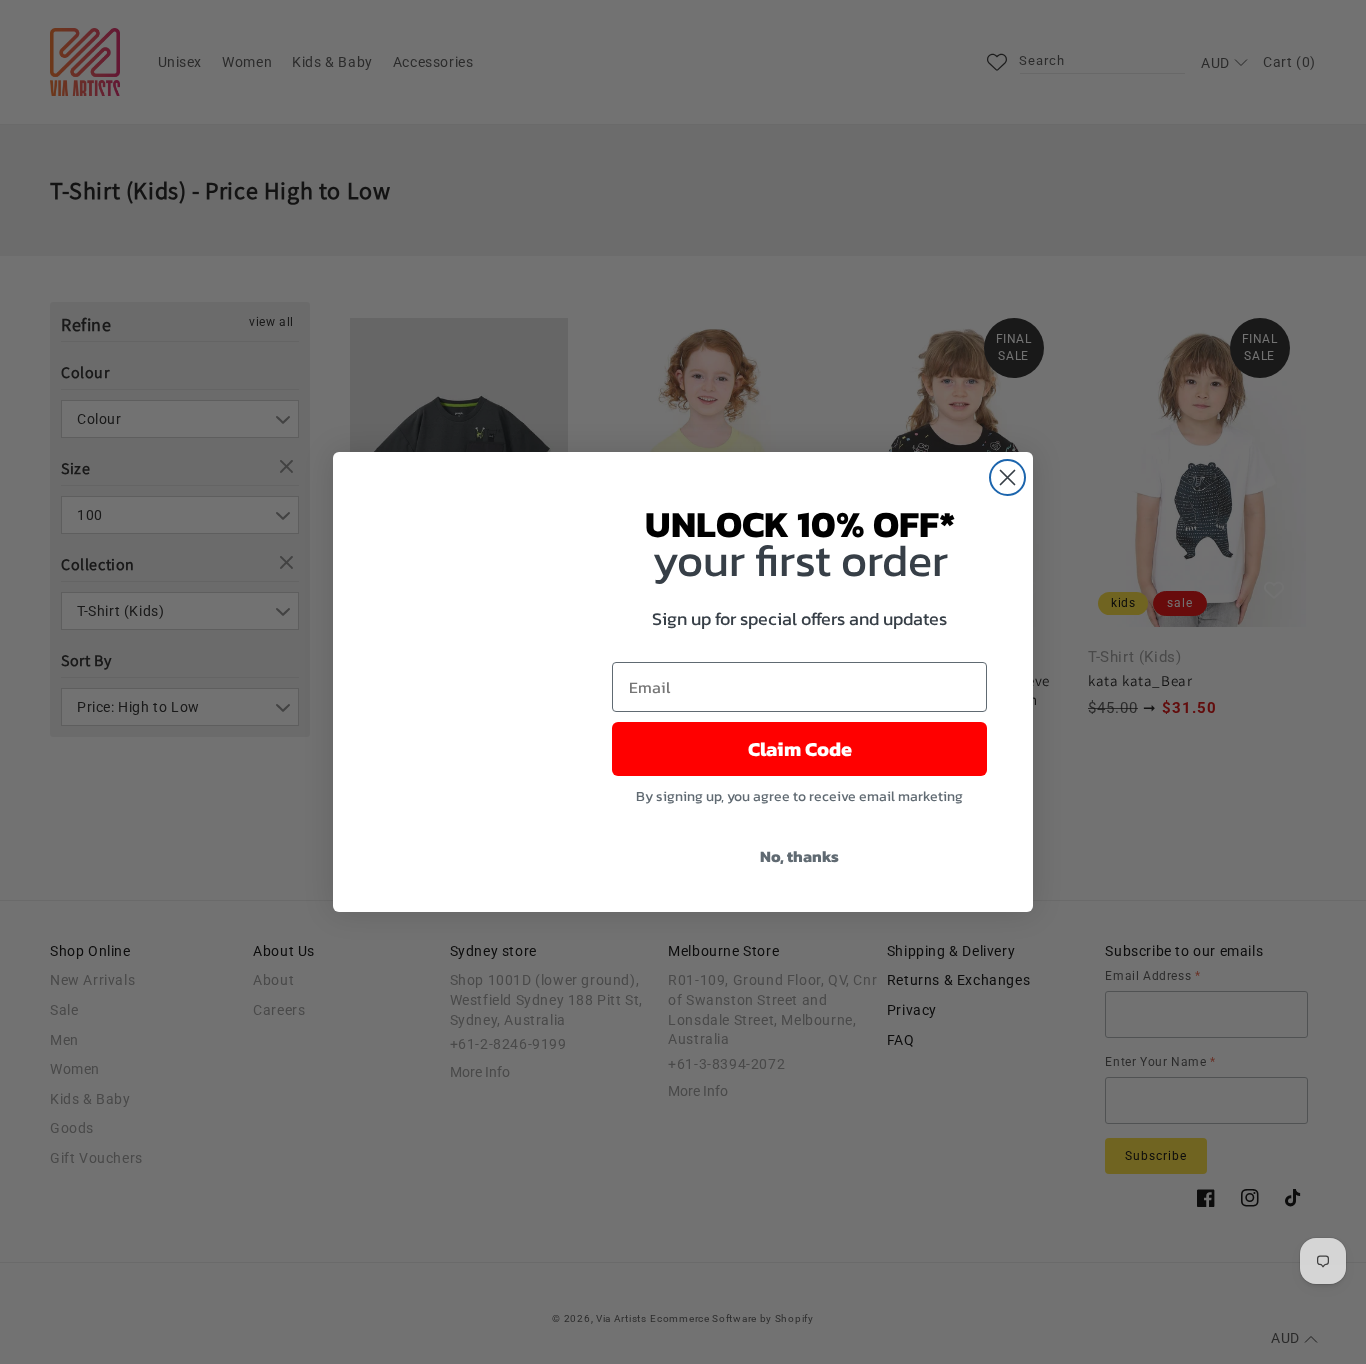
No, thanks (799, 856)
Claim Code (800, 749)
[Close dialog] (1007, 477)
